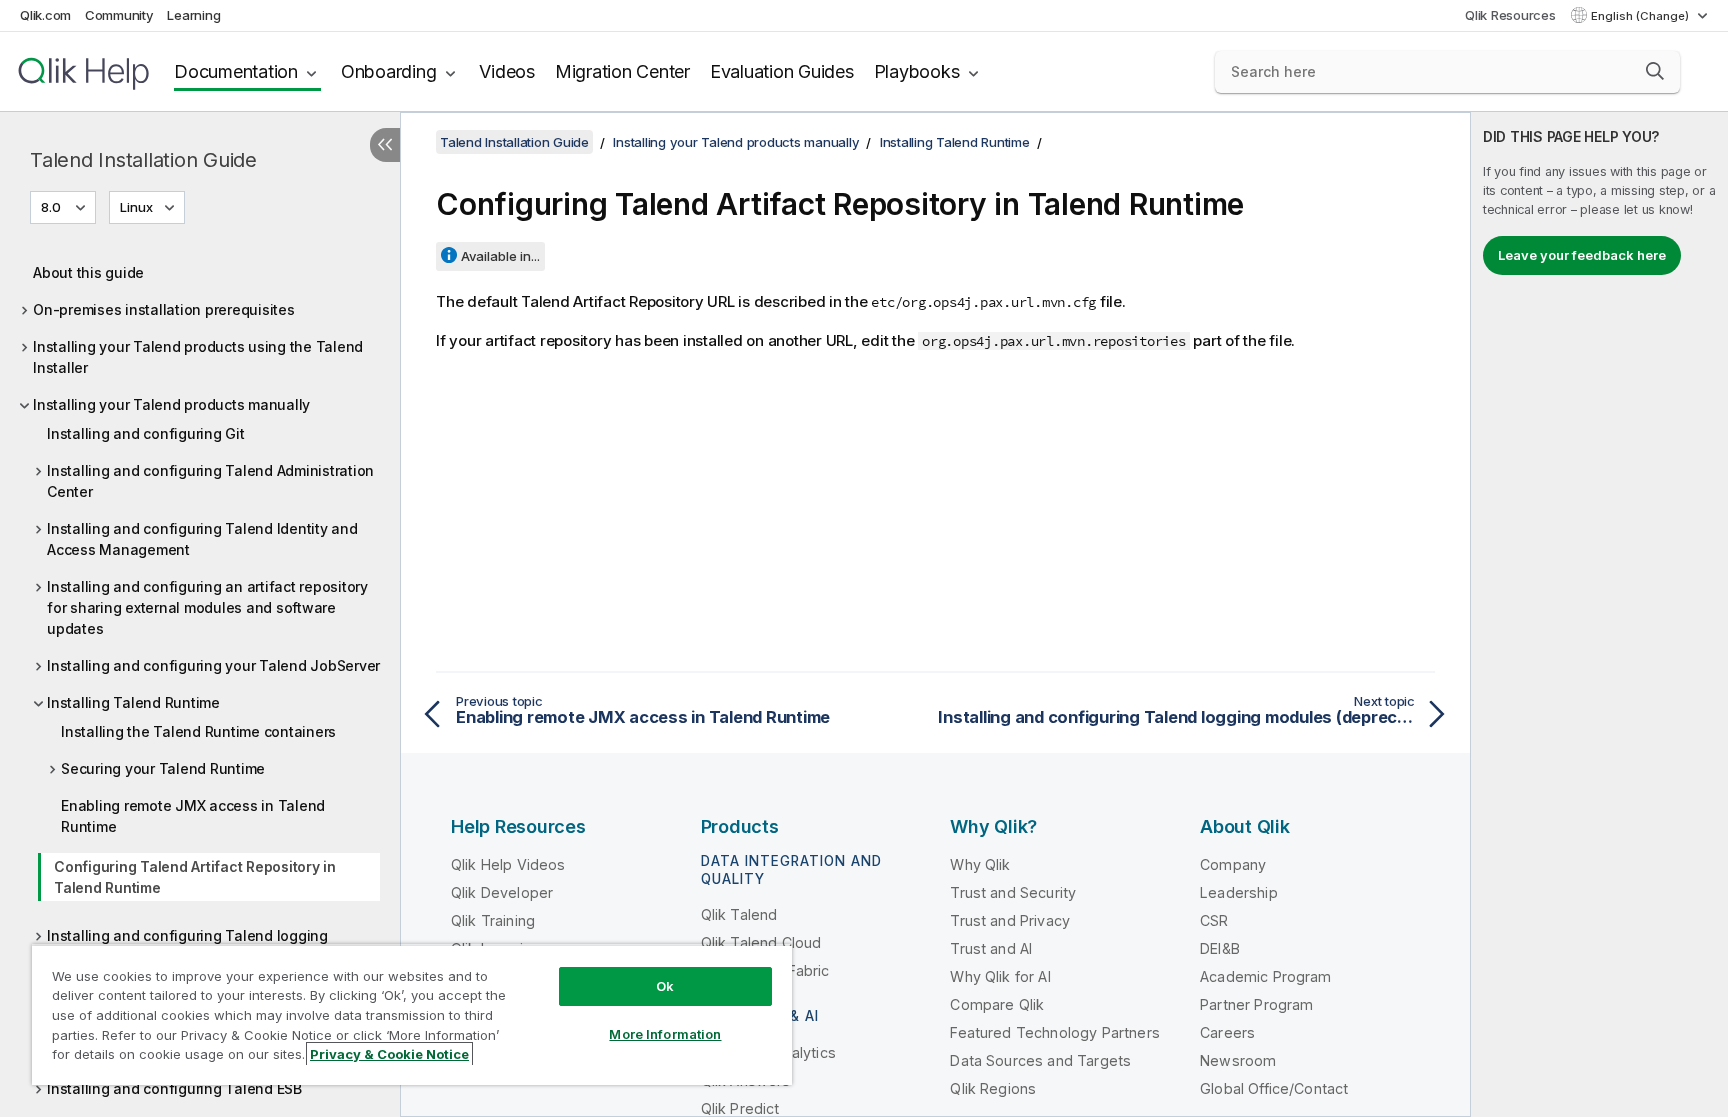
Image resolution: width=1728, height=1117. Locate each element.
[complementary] (1599, 614)
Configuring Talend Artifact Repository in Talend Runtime (195, 877)
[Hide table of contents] (385, 145)
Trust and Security (1013, 892)
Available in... (500, 256)
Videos (507, 71)
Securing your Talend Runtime (163, 768)
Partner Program (1256, 1004)
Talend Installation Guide (143, 160)
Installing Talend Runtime (133, 702)
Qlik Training (493, 920)
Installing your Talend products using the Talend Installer (198, 357)
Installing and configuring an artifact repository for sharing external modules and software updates (207, 607)
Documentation (236, 71)
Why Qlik (980, 864)
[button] (1655, 71)
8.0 (51, 207)
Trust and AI (991, 948)
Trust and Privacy (1010, 920)
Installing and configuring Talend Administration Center (210, 481)
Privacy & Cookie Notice (389, 1054)
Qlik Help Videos (508, 864)
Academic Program (1266, 976)
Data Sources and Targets (1040, 1060)
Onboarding (389, 71)
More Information (665, 1034)
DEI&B (1220, 948)
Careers (1227, 1032)
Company (1233, 864)
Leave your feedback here (1582, 255)
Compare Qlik (997, 1004)
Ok (665, 986)
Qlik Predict (740, 1108)
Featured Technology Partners (1054, 1032)
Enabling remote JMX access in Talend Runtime (193, 816)
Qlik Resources (1510, 15)
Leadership (1239, 892)
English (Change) (1641, 16)
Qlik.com (45, 15)
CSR (1214, 920)
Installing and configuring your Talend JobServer (213, 665)
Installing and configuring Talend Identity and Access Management (202, 539)
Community (119, 15)
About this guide (88, 272)
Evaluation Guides (782, 71)
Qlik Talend (739, 914)
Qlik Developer (502, 892)
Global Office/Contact (1274, 1088)
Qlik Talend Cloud (761, 942)
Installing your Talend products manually (171, 404)
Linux (136, 207)
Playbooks (917, 71)
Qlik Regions (993, 1088)
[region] (412, 1014)
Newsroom (1238, 1060)
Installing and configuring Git (146, 433)
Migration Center (622, 71)
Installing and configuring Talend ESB (174, 1088)
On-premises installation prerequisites (164, 309)
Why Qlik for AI (1000, 976)
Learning (193, 15)
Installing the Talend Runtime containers (198, 731)
